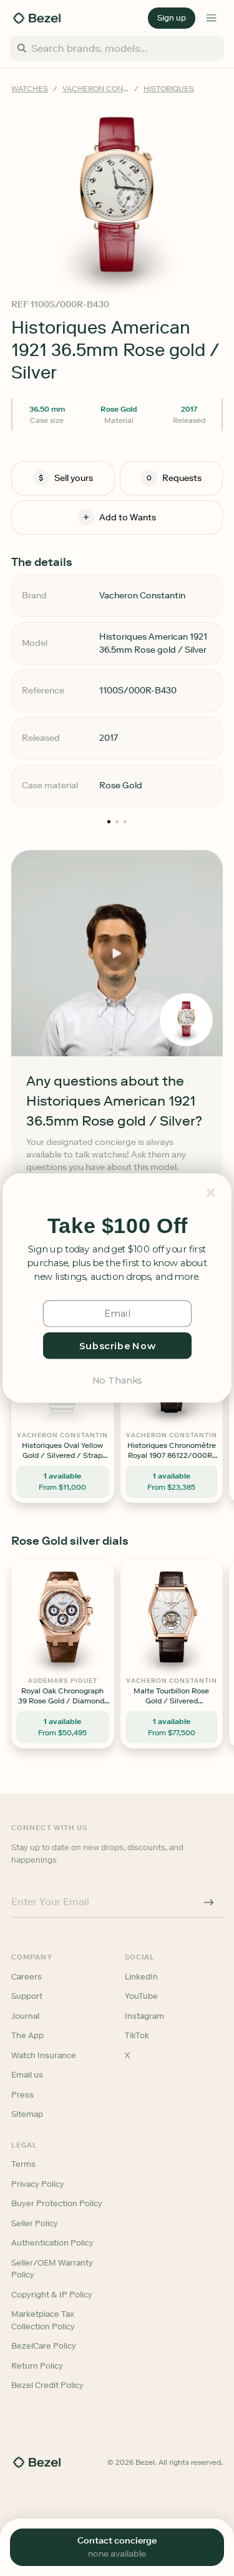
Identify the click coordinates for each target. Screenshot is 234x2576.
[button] (117, 1226)
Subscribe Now (117, 1345)
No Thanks (117, 1380)
